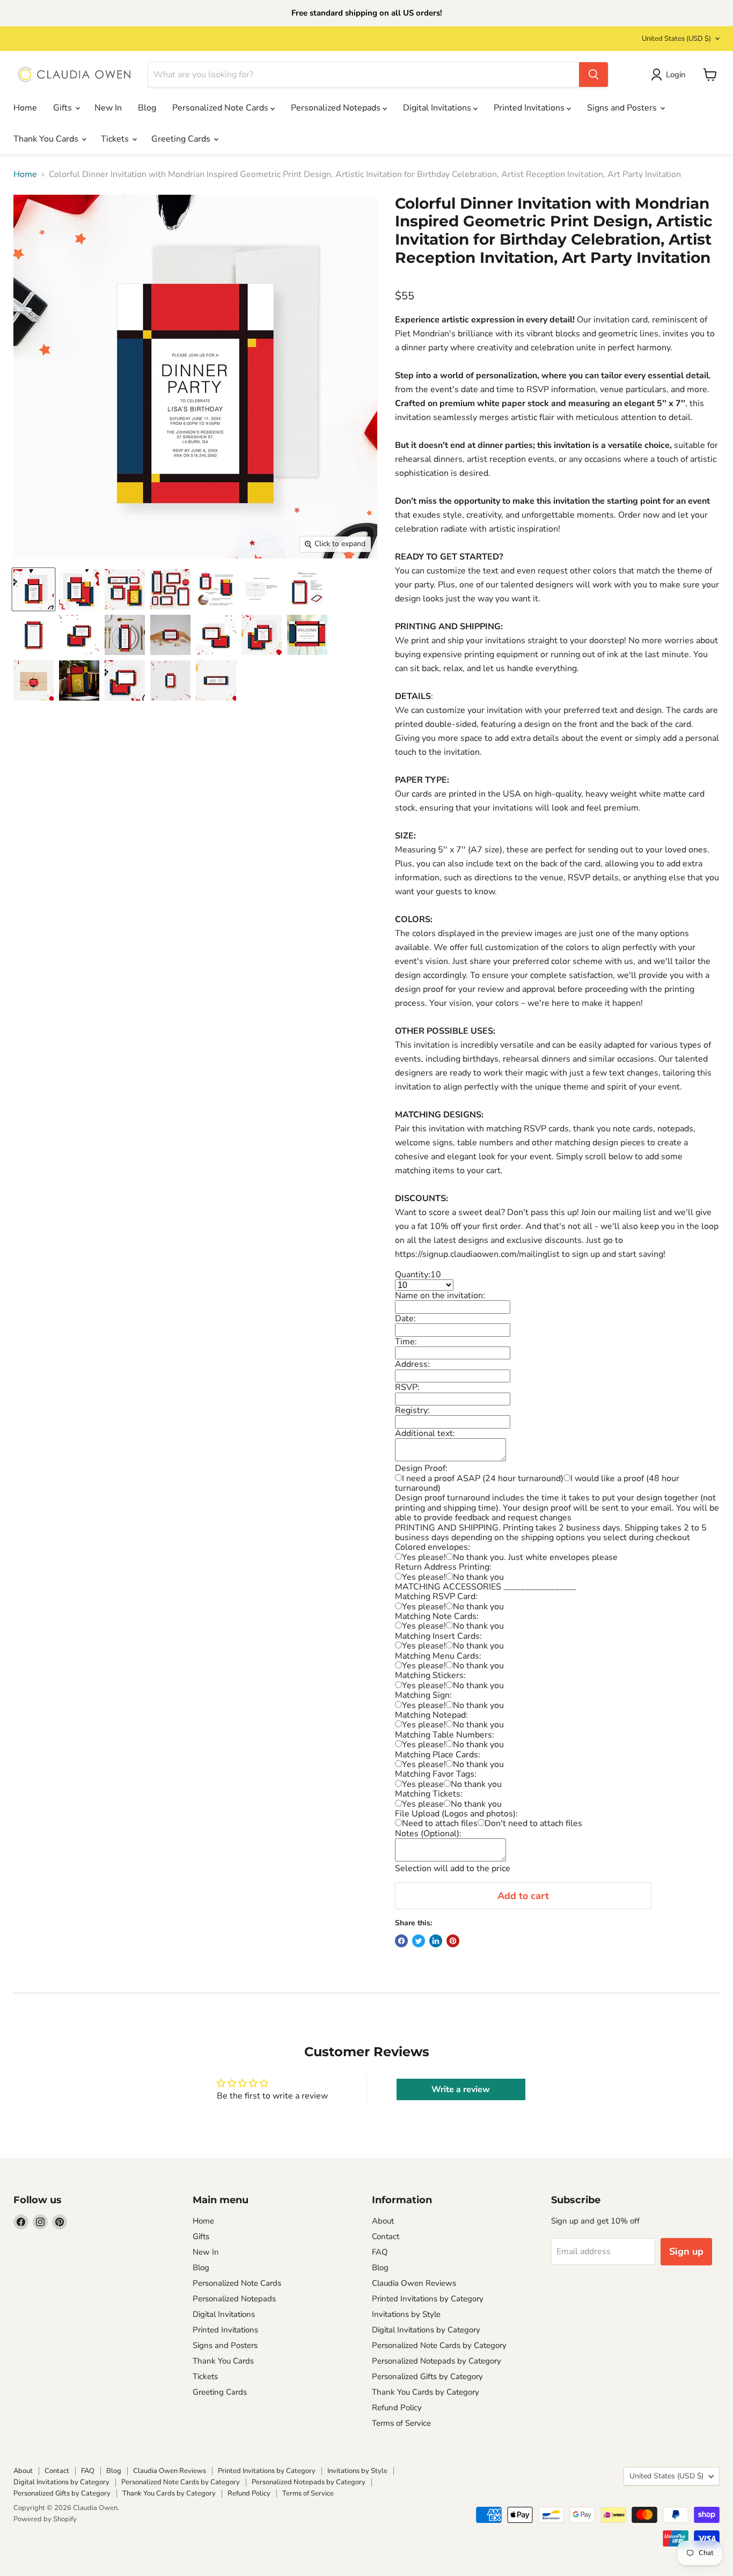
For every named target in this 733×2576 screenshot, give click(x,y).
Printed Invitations (530, 108)
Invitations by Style (406, 2314)
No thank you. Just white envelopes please (535, 1557)
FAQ (380, 2252)
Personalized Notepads (337, 108)
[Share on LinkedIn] (436, 1941)
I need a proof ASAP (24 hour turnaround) (483, 1478)
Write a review (461, 2089)
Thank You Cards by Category (426, 2392)
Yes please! (424, 1557)
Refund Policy (397, 2408)
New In (108, 108)
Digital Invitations (438, 108)
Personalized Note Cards (221, 108)
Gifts (64, 108)
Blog (147, 108)
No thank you (478, 1577)
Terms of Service (401, 2423)
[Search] (593, 75)
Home (25, 108)
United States (676, 39)
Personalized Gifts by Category (427, 2376)
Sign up (686, 2251)
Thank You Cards (47, 139)
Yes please (423, 1784)
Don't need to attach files (533, 1823)
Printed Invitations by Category (428, 2299)
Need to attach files (440, 1823)
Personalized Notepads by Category (437, 2361)
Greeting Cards (182, 139)
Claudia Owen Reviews (414, 2283)
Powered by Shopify (45, 2519)
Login (676, 75)
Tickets (116, 139)
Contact (386, 2236)
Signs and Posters (623, 108)
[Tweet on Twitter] (419, 1941)
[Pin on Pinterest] (453, 1941)
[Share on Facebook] (401, 1941)
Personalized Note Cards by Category (439, 2345)
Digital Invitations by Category (426, 2330)
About (383, 2221)
